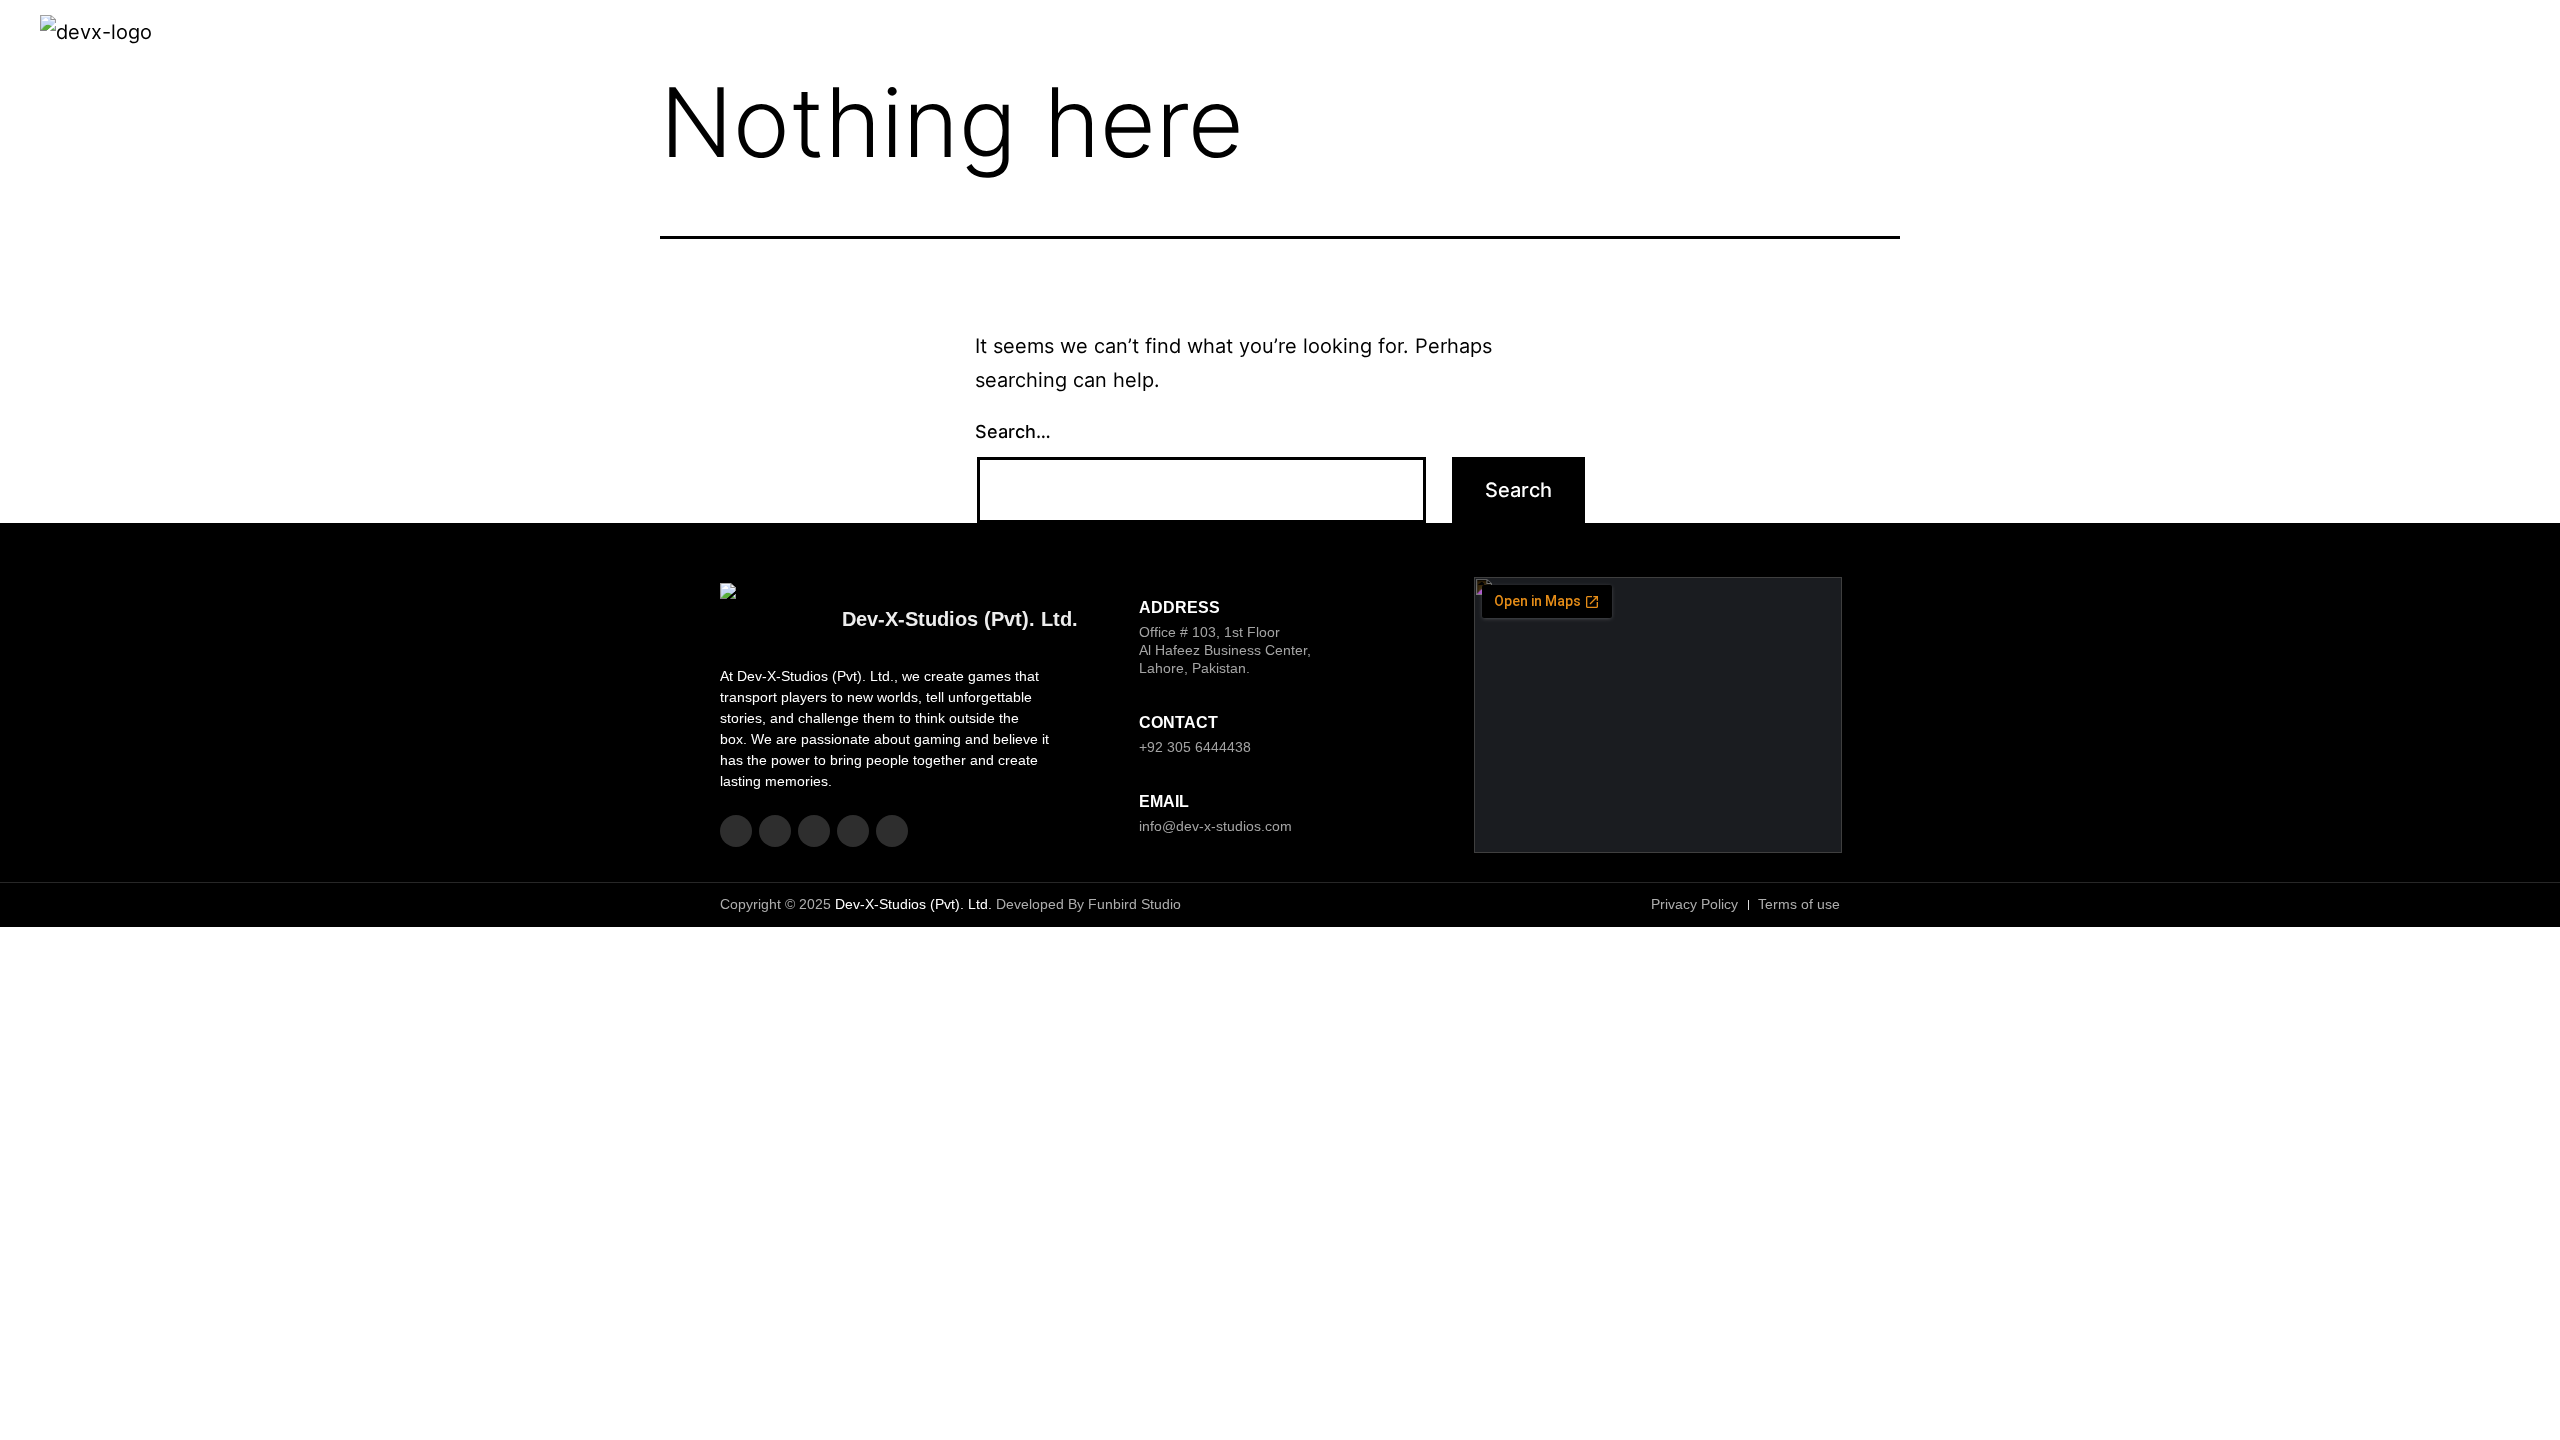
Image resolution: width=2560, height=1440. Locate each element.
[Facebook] (736, 831)
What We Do (1875, 34)
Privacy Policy (2232, 34)
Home (1728, 34)
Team (1956, 34)
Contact (2022, 34)
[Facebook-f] (2326, 35)
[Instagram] (2370, 35)
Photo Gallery (2115, 34)
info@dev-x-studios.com (1215, 826)
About (1791, 34)
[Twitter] (2415, 35)
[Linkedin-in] (2459, 35)
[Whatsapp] (2504, 35)
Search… (1013, 431)
